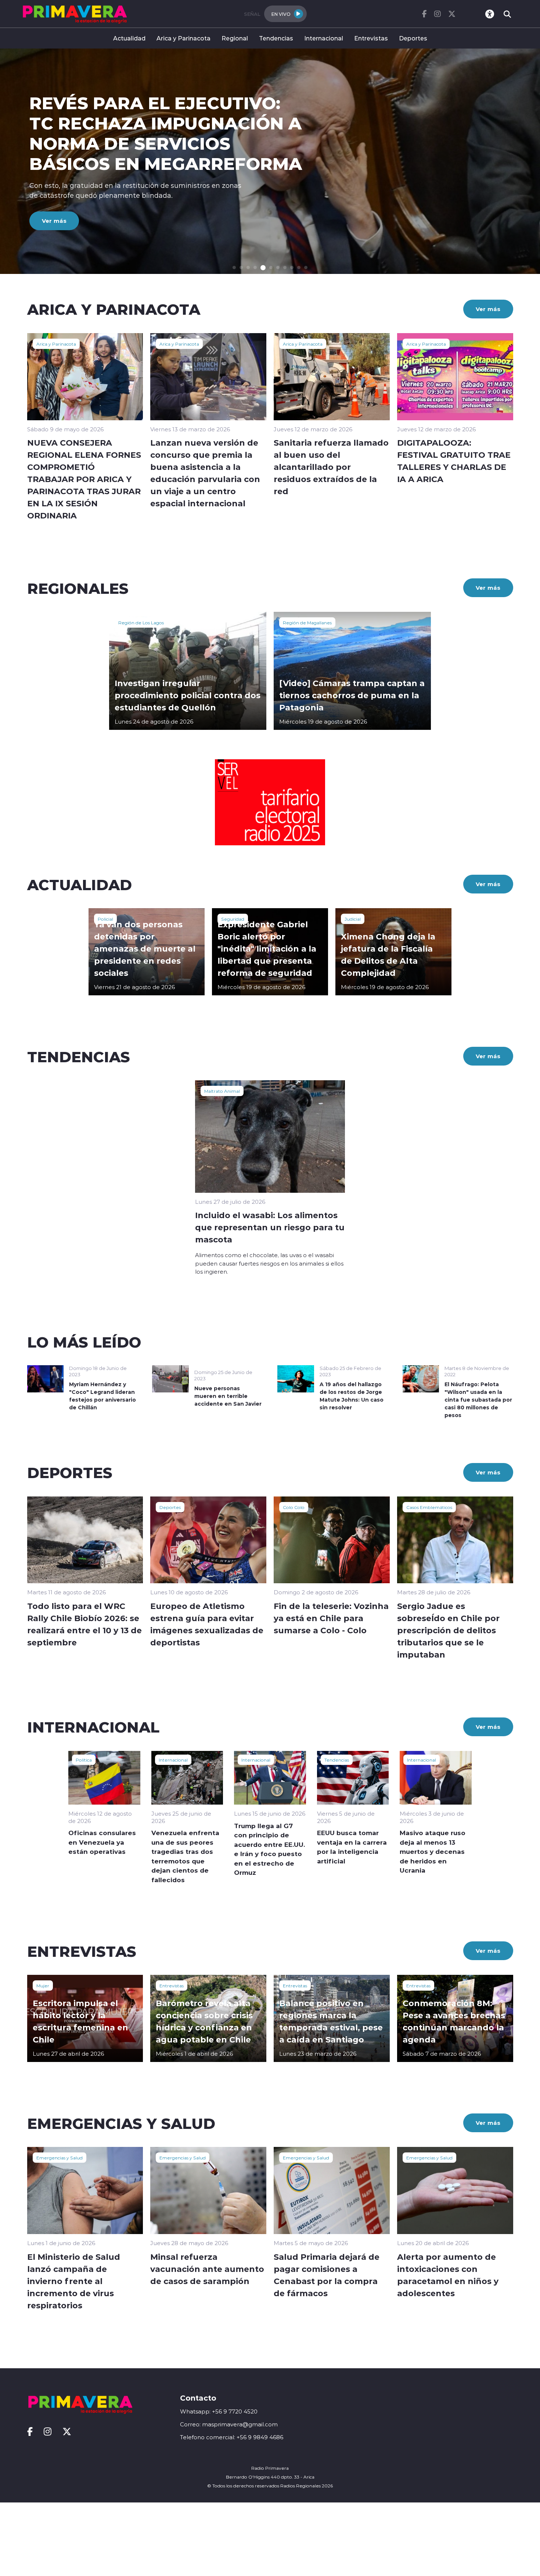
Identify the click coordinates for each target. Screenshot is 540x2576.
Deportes (413, 38)
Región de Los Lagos (141, 622)
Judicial (353, 919)
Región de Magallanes (307, 622)
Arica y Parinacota (183, 38)
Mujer (43, 1985)
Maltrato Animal (222, 1091)
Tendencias (276, 38)
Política (84, 1760)
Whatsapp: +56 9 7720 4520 (219, 2411)
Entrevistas (371, 38)
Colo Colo (294, 1507)
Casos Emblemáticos (429, 1507)
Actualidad (129, 38)
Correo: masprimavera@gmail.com (229, 2424)
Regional (235, 38)
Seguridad (233, 919)
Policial (105, 919)
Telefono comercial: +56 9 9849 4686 (232, 2437)
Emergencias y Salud (60, 2158)
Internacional (324, 38)
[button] (234, 267)
